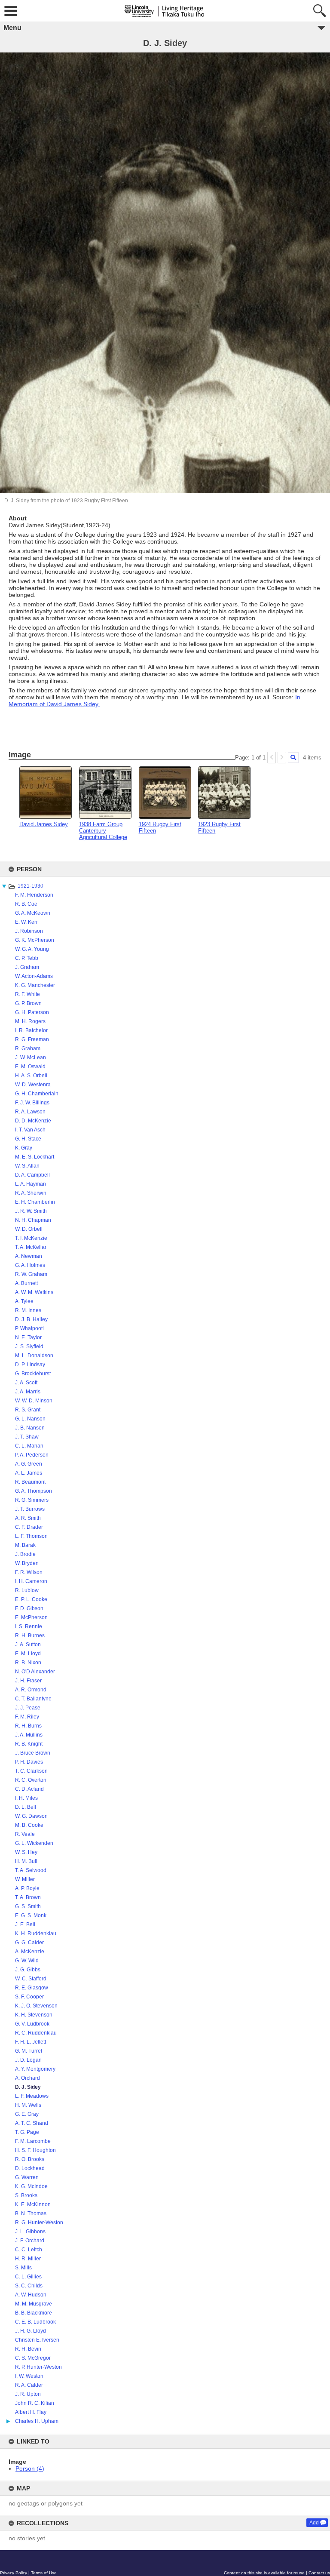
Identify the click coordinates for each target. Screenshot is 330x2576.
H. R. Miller (28, 2259)
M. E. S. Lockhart (35, 1157)
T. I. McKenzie (31, 1238)
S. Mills (23, 2268)
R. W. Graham (31, 1274)
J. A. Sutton (28, 1645)
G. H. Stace (28, 1139)
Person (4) (30, 2468)
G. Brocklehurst (33, 1374)
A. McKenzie (30, 1952)
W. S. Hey (26, 1852)
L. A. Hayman (31, 1184)
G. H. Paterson (32, 1012)
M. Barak (25, 1545)
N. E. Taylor (28, 1337)
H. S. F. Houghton (35, 2150)
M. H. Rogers (30, 1021)
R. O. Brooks (30, 2159)
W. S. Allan (27, 1166)
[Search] (293, 758)
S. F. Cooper (29, 1997)
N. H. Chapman (33, 1220)
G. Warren (27, 2177)
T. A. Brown (28, 1897)
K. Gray (24, 1148)
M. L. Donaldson (34, 1356)
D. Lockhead (30, 2168)
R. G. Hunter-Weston (39, 2222)
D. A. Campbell (32, 1175)
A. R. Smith (28, 1518)
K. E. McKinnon (33, 2204)
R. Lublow (27, 1590)
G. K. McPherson (35, 940)
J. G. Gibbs (28, 1970)
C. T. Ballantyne (33, 1699)
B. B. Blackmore (34, 2313)
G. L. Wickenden (34, 1843)
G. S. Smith (28, 1906)
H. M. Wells (28, 2105)
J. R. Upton (28, 2394)
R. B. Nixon (28, 1663)
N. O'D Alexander (35, 1672)
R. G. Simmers (32, 1500)
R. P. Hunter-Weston (38, 2367)
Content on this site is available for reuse (264, 2573)
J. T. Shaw (27, 1437)
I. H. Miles (26, 1798)
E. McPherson (31, 1617)
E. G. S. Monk (31, 1915)
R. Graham (28, 1048)
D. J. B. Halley (31, 1319)
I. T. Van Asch (30, 1130)
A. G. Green (29, 1464)
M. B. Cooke (29, 1825)
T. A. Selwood (31, 1870)
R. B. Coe (26, 904)
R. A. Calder (29, 2385)
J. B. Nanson (30, 1428)
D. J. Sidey (28, 2087)
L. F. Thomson (31, 1536)
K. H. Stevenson (34, 2015)
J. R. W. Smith (31, 1211)
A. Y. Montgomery (35, 2069)
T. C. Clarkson (31, 1771)
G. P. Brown (28, 1003)
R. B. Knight (29, 1744)
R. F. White (27, 994)
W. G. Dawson (31, 1816)
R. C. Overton (31, 1780)
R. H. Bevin (28, 2349)
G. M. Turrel (29, 2051)
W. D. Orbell (29, 1229)
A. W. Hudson (31, 2295)
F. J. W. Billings (32, 1103)
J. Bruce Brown (33, 1753)
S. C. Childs (29, 2286)
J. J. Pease (28, 1708)
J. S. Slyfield (29, 1346)
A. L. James (29, 1473)
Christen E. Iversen (37, 2340)
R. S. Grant (28, 1410)
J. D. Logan (28, 2060)
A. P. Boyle (27, 1888)
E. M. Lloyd (28, 1654)
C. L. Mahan (29, 1446)
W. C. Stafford (31, 1979)
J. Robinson (29, 931)
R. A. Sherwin (31, 1193)
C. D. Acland (29, 1789)
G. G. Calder (29, 1943)
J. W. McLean (31, 1057)
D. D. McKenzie (33, 1121)
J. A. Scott (26, 1383)
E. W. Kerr (26, 922)
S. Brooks (26, 2195)
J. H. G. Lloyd (31, 2331)
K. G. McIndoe (31, 2186)
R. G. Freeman (32, 1039)
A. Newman (29, 1256)
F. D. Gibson (29, 1608)
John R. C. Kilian (35, 2403)
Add (314, 2523)
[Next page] (282, 758)
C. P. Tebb (27, 958)
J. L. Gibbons (30, 2232)
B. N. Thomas (31, 2213)
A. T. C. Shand (32, 2123)
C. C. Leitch (29, 2250)
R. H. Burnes (30, 1635)
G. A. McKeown (33, 913)
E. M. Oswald (30, 1067)
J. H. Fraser (28, 1681)
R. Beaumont (30, 1482)
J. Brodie (25, 1554)
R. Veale (25, 1834)
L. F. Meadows (32, 2096)
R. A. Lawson (30, 1112)
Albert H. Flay (31, 2412)
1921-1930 (31, 886)
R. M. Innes (28, 1310)
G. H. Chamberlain (37, 1094)
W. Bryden (27, 1563)
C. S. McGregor (33, 2358)
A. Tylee (24, 1301)
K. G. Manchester (35, 985)
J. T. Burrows (30, 1509)
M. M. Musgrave (34, 2304)
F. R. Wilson (29, 1572)
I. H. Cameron (31, 1581)
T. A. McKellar (31, 1247)
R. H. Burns (28, 1726)
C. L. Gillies (28, 2277)
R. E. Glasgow (32, 1988)
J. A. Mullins (29, 1735)
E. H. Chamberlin (35, 1202)
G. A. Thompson (34, 1491)
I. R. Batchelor (31, 1030)
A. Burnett (26, 1283)
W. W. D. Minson (34, 1401)
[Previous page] (272, 758)
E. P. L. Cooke (31, 1599)
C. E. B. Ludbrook (35, 2322)
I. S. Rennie (29, 1626)
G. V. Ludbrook (32, 2024)
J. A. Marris (28, 1392)
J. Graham (27, 967)
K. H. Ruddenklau (36, 1934)
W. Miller (25, 1879)
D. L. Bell (26, 1807)
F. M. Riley (27, 1717)
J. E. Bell (25, 1924)
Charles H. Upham (37, 2421)
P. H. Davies (29, 1762)
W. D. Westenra (33, 1085)
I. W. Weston (29, 2376)
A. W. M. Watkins (34, 1292)
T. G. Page (27, 2132)
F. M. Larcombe (33, 2141)
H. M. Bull (26, 1861)
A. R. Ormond (31, 1690)
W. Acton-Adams (34, 976)
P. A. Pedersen (32, 1455)
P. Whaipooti (29, 1328)
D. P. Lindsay (30, 1365)
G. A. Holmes (30, 1265)
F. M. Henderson (34, 895)
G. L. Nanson (30, 1419)
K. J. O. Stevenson (36, 2006)
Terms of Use (44, 2573)
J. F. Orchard (30, 2241)
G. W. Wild (27, 1961)
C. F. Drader (29, 1527)
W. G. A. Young (32, 949)
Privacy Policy (14, 2573)
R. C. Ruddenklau (36, 2033)
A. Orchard (27, 2078)
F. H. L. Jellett (31, 2042)
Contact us (319, 2573)
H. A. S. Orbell (31, 1076)
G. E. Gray (27, 2114)
